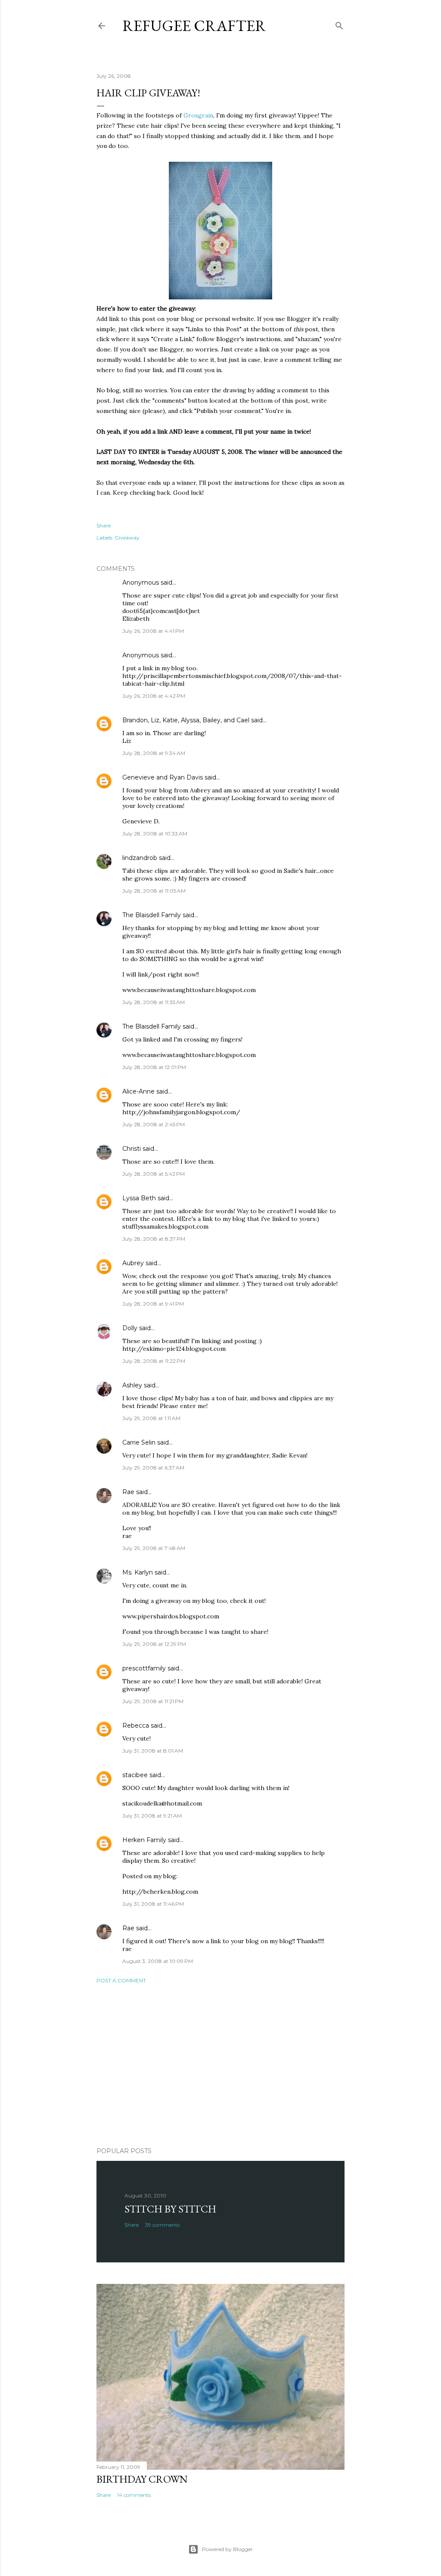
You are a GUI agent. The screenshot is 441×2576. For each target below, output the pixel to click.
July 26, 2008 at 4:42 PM (154, 696)
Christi (132, 1149)
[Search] (339, 24)
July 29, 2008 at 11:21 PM (153, 1701)
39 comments (162, 2225)
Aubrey (133, 1263)
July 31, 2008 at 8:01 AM (153, 1751)
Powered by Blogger (227, 2549)
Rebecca (136, 1726)
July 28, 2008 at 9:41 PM (153, 1304)
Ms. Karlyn (138, 1572)
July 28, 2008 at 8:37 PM (154, 1239)
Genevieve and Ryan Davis (163, 777)
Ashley (132, 1385)
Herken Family (144, 1840)
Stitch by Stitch (170, 2209)
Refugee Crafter (194, 26)
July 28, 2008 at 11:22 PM (154, 1361)
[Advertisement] (220, 2065)
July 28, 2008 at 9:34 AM (154, 753)
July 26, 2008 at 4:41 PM (153, 631)
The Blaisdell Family (152, 915)
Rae (128, 1492)
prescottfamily (144, 1668)
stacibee (135, 1775)
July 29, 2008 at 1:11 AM (151, 1418)
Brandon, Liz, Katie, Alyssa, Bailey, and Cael (186, 720)
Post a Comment (121, 1980)
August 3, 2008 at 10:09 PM (158, 1961)
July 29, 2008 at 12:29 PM (154, 1644)
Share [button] (104, 525)
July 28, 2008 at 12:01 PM (154, 1067)
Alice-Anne (138, 1091)
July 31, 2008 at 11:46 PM (153, 1904)
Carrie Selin (139, 1442)
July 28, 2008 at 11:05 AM (154, 891)
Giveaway (127, 538)
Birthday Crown (142, 2479)
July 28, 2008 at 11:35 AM (154, 1002)
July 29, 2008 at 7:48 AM (154, 1548)
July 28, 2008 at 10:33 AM (155, 834)
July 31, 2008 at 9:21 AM (152, 1816)
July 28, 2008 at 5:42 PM (154, 1174)
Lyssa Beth (139, 1198)
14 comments (134, 2495)
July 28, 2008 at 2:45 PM (154, 1124)
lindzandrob (140, 858)
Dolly (130, 1328)
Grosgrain (198, 115)
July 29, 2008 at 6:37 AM (153, 1468)
